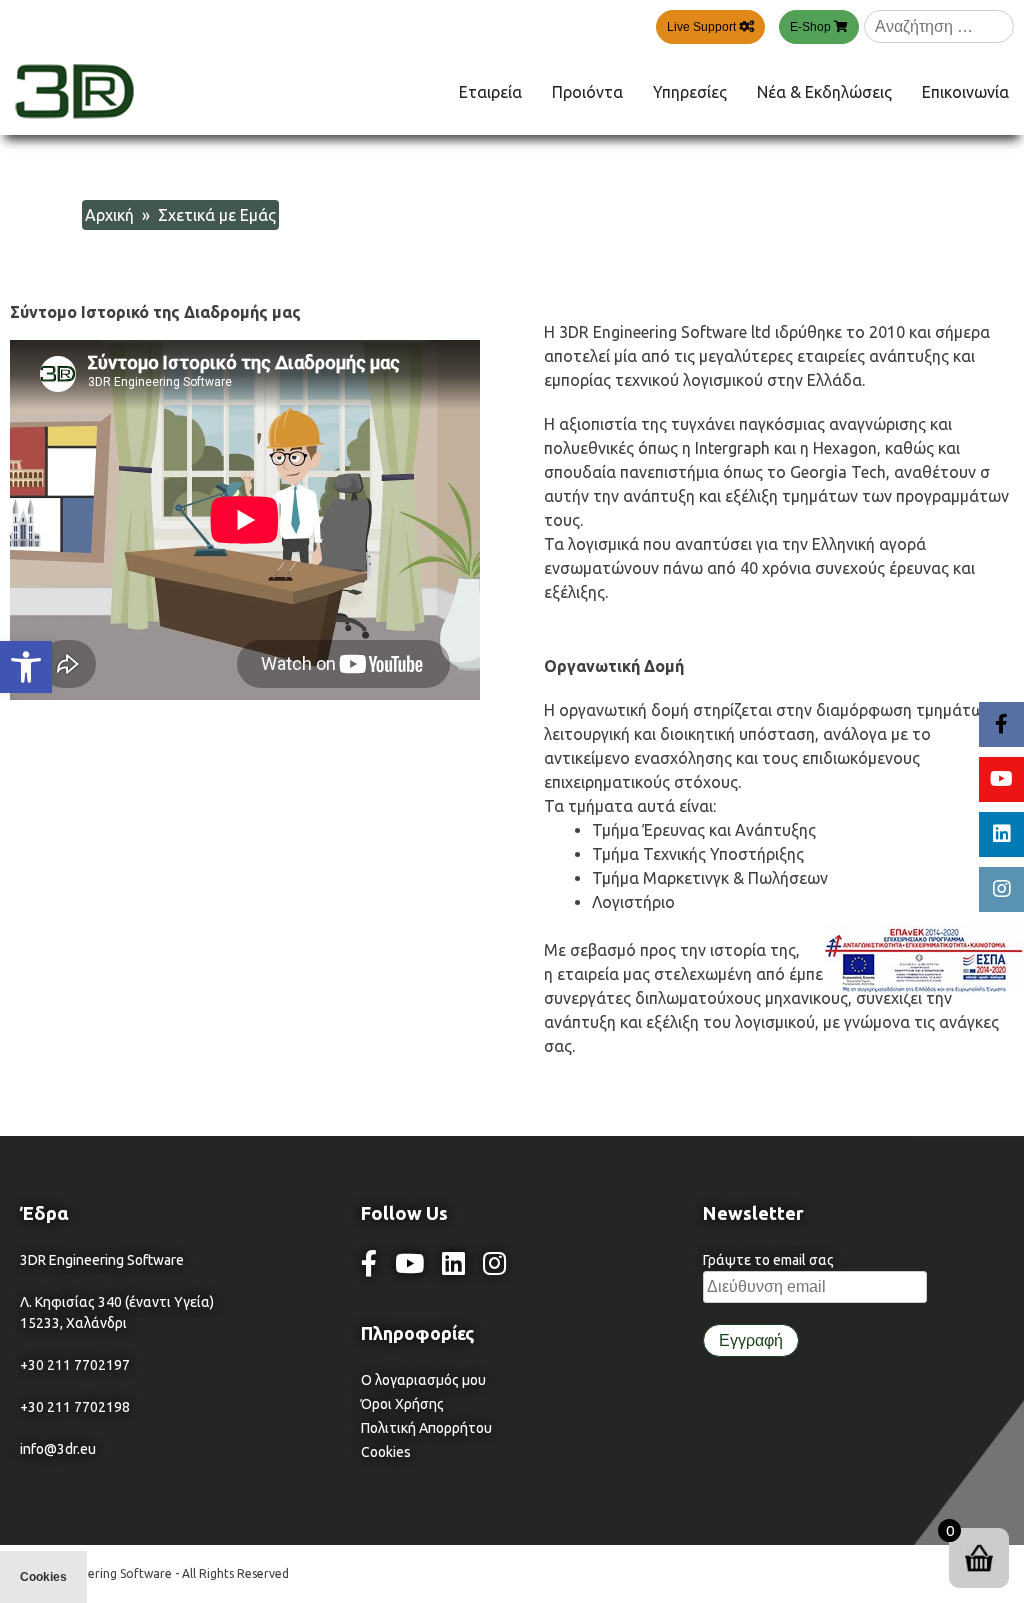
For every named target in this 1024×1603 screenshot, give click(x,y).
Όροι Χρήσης (402, 1404)
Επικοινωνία (965, 92)
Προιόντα (587, 92)
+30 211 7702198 (75, 1407)
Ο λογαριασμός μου (423, 1380)
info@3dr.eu (58, 1449)
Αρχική (109, 215)
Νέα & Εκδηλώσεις (824, 92)
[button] (26, 667)
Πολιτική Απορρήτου (426, 1428)
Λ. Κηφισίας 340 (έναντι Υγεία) (117, 1302)
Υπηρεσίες (690, 92)
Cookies (386, 1452)
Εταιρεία (490, 92)
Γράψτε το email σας (768, 1260)
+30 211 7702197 (75, 1365)
